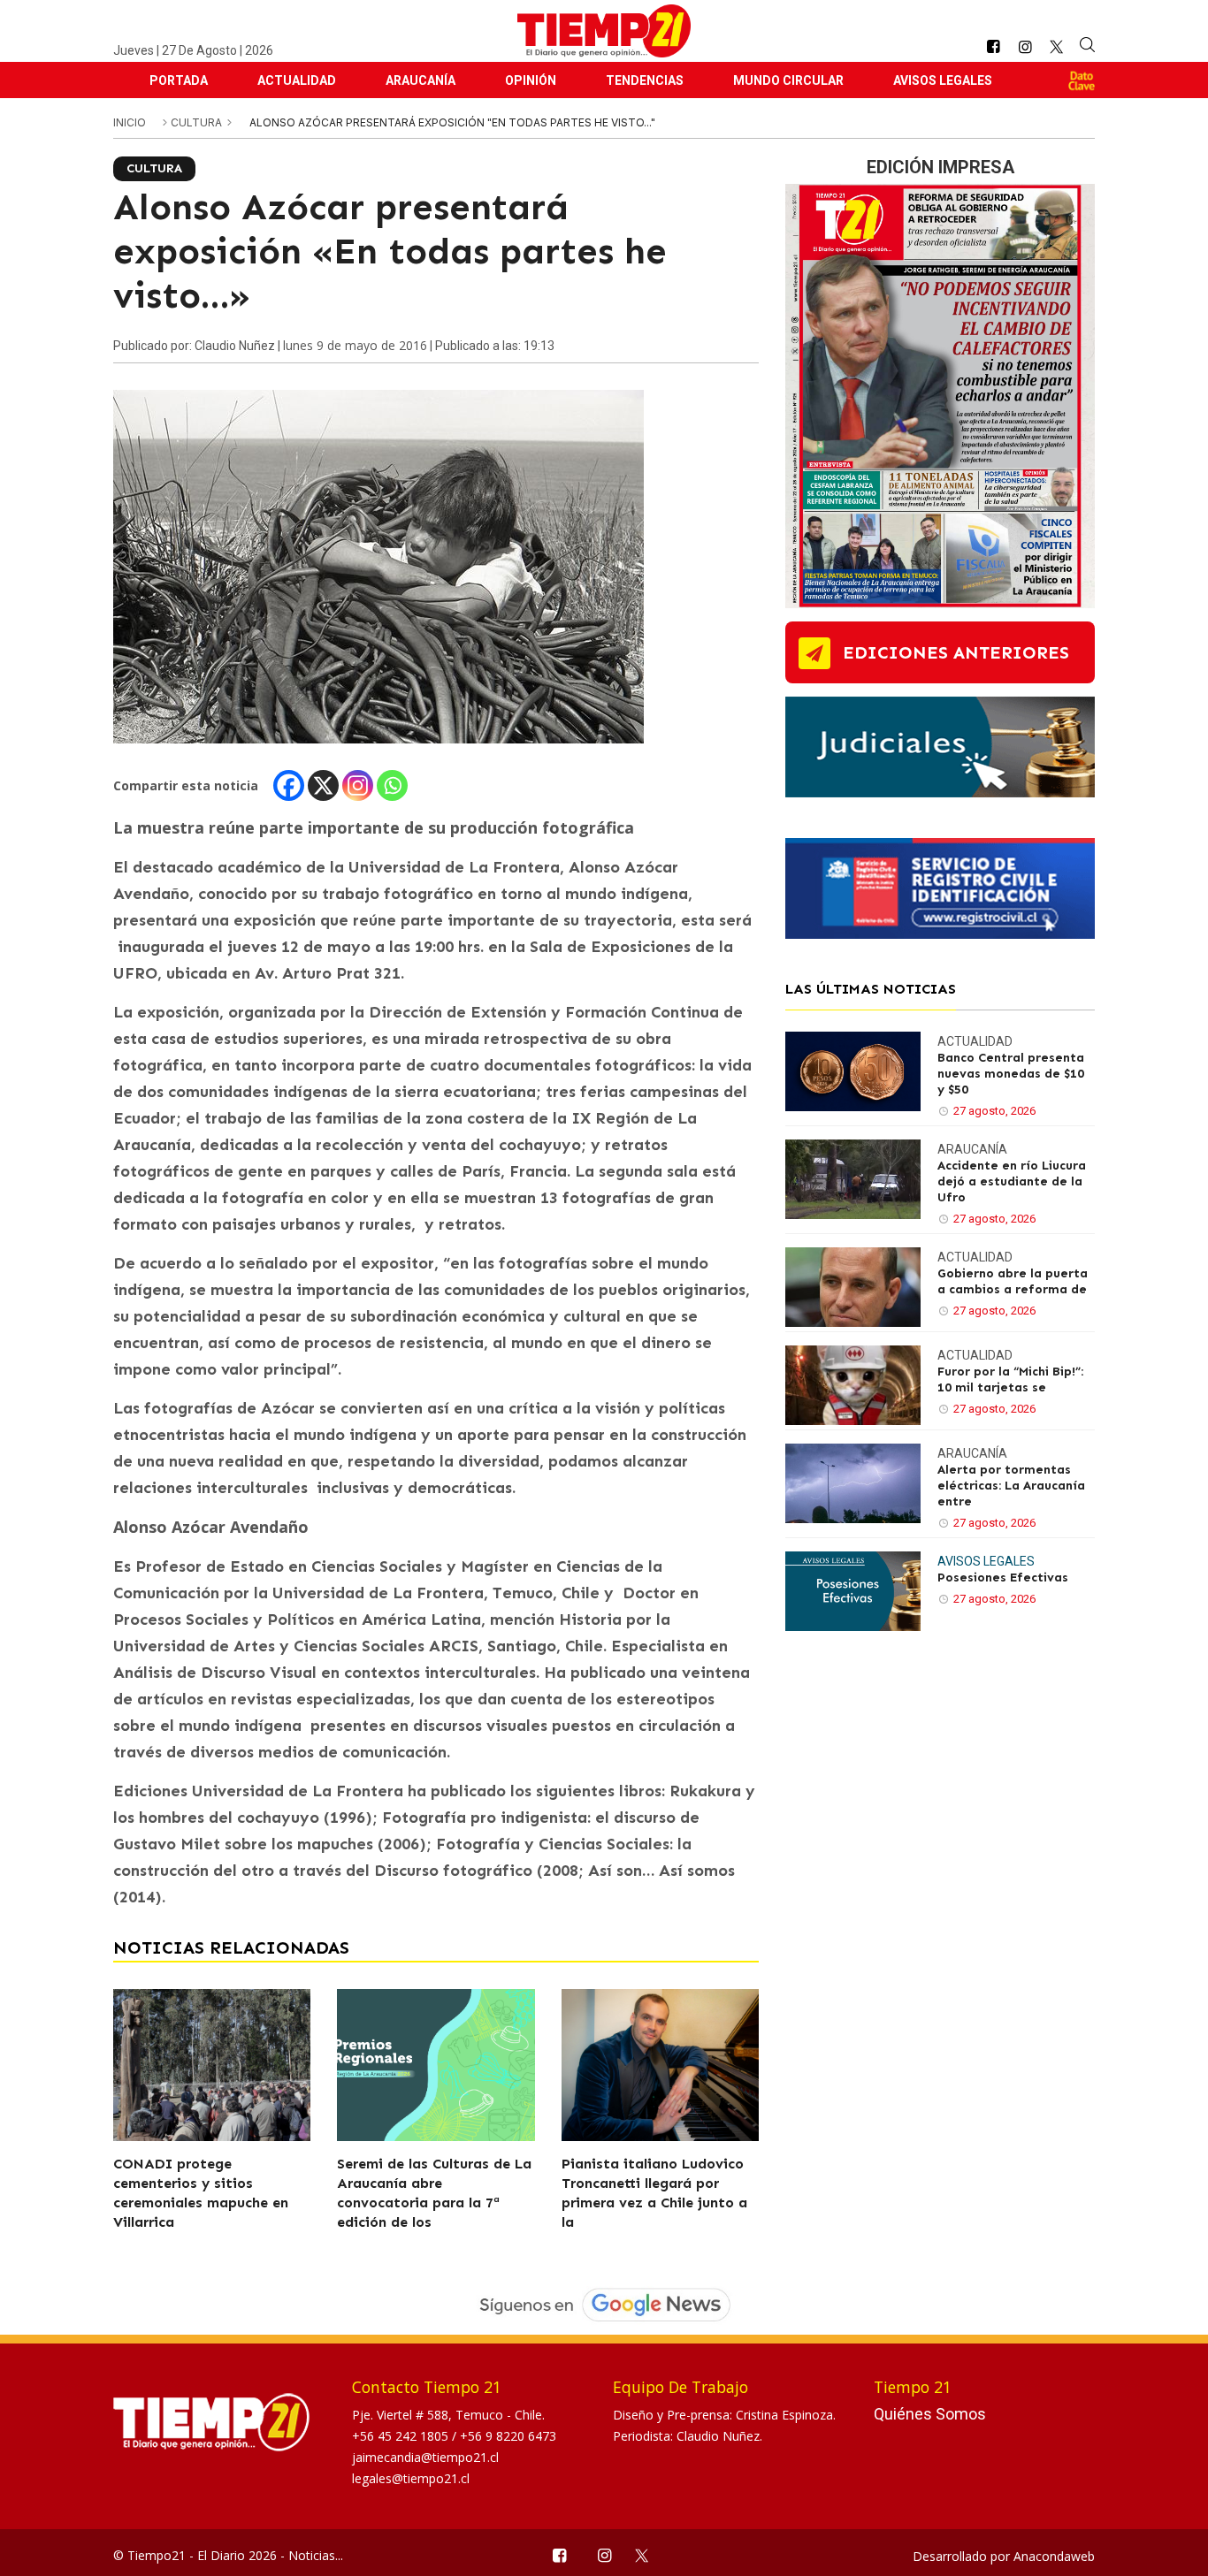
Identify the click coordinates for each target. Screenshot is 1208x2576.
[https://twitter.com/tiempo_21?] (1056, 47)
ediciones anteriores (956, 652)
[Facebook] (289, 785)
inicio (130, 122)
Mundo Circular (788, 80)
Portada (179, 80)
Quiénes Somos (930, 2414)
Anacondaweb (1054, 2556)
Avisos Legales (943, 80)
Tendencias (645, 80)
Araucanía (421, 80)
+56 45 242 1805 (402, 2436)
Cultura (198, 122)
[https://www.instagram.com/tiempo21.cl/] (1025, 47)
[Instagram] (358, 785)
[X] (323, 785)
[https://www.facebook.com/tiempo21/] (993, 47)
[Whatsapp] (392, 785)
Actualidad (297, 80)
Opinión (531, 80)
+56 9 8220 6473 (508, 2436)
